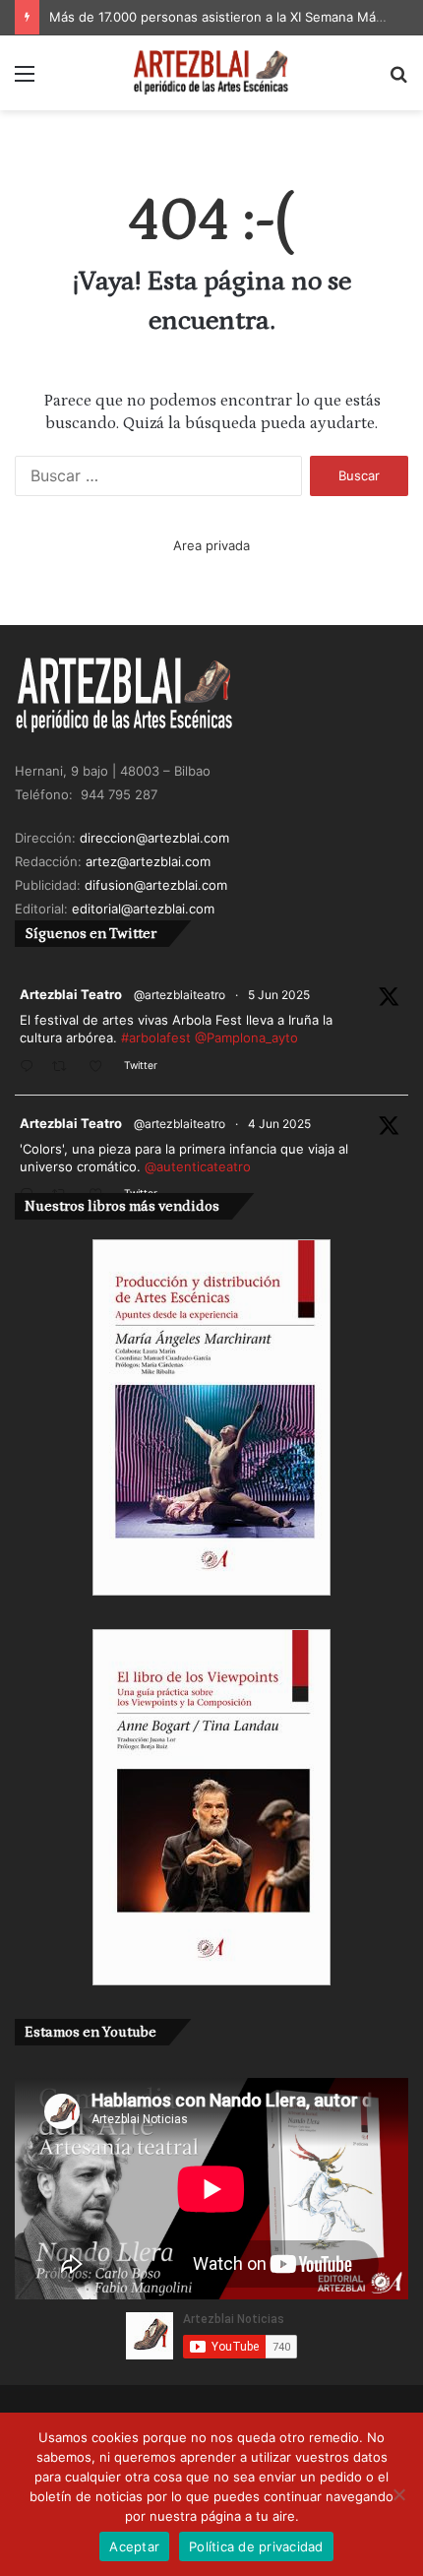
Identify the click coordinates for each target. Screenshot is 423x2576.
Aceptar (134, 2546)
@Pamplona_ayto (246, 1037)
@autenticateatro (198, 1166)
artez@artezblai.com (148, 861)
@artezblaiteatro (180, 995)
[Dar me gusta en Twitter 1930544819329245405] (101, 1068)
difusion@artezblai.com (156, 885)
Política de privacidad (256, 2546)
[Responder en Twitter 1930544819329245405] (31, 1068)
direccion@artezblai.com (154, 838)
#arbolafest (156, 1037)
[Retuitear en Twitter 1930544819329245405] (65, 1068)
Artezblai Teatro (71, 994)
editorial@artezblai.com (143, 909)
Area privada (211, 545)
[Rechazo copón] (398, 2494)
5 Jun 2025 (279, 995)
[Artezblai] (211, 73)
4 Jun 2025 (279, 1124)
